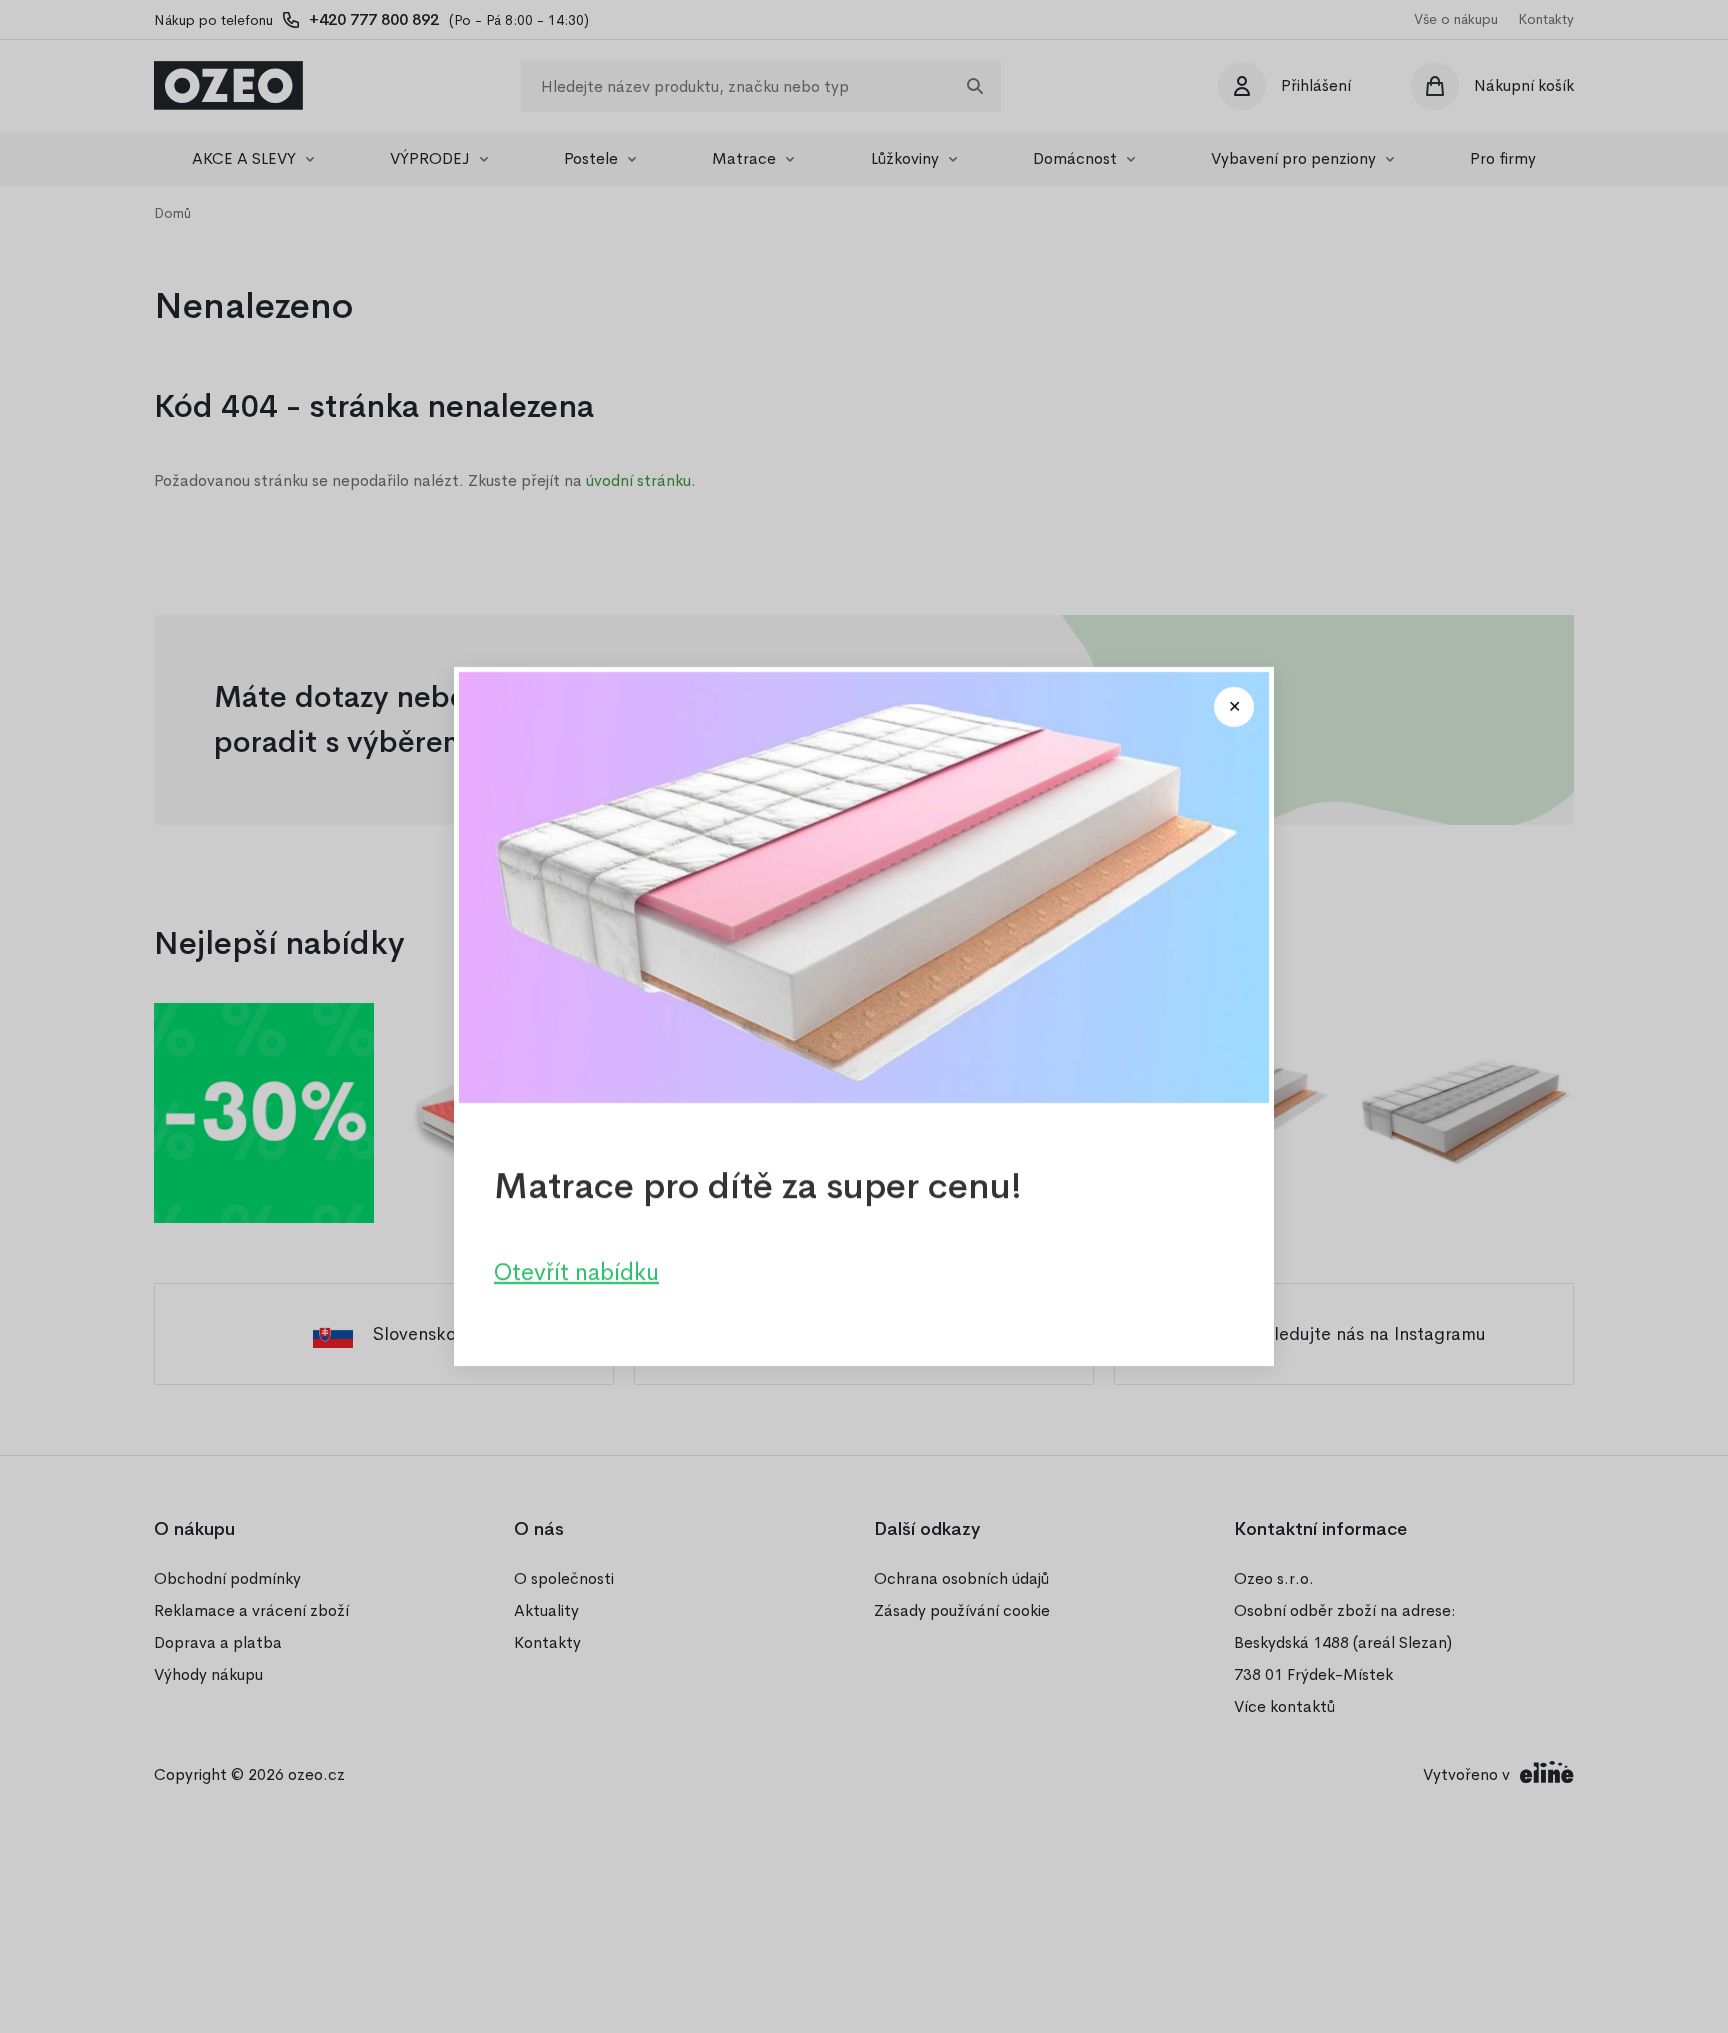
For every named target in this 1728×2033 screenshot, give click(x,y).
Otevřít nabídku (576, 1272)
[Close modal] (1234, 707)
